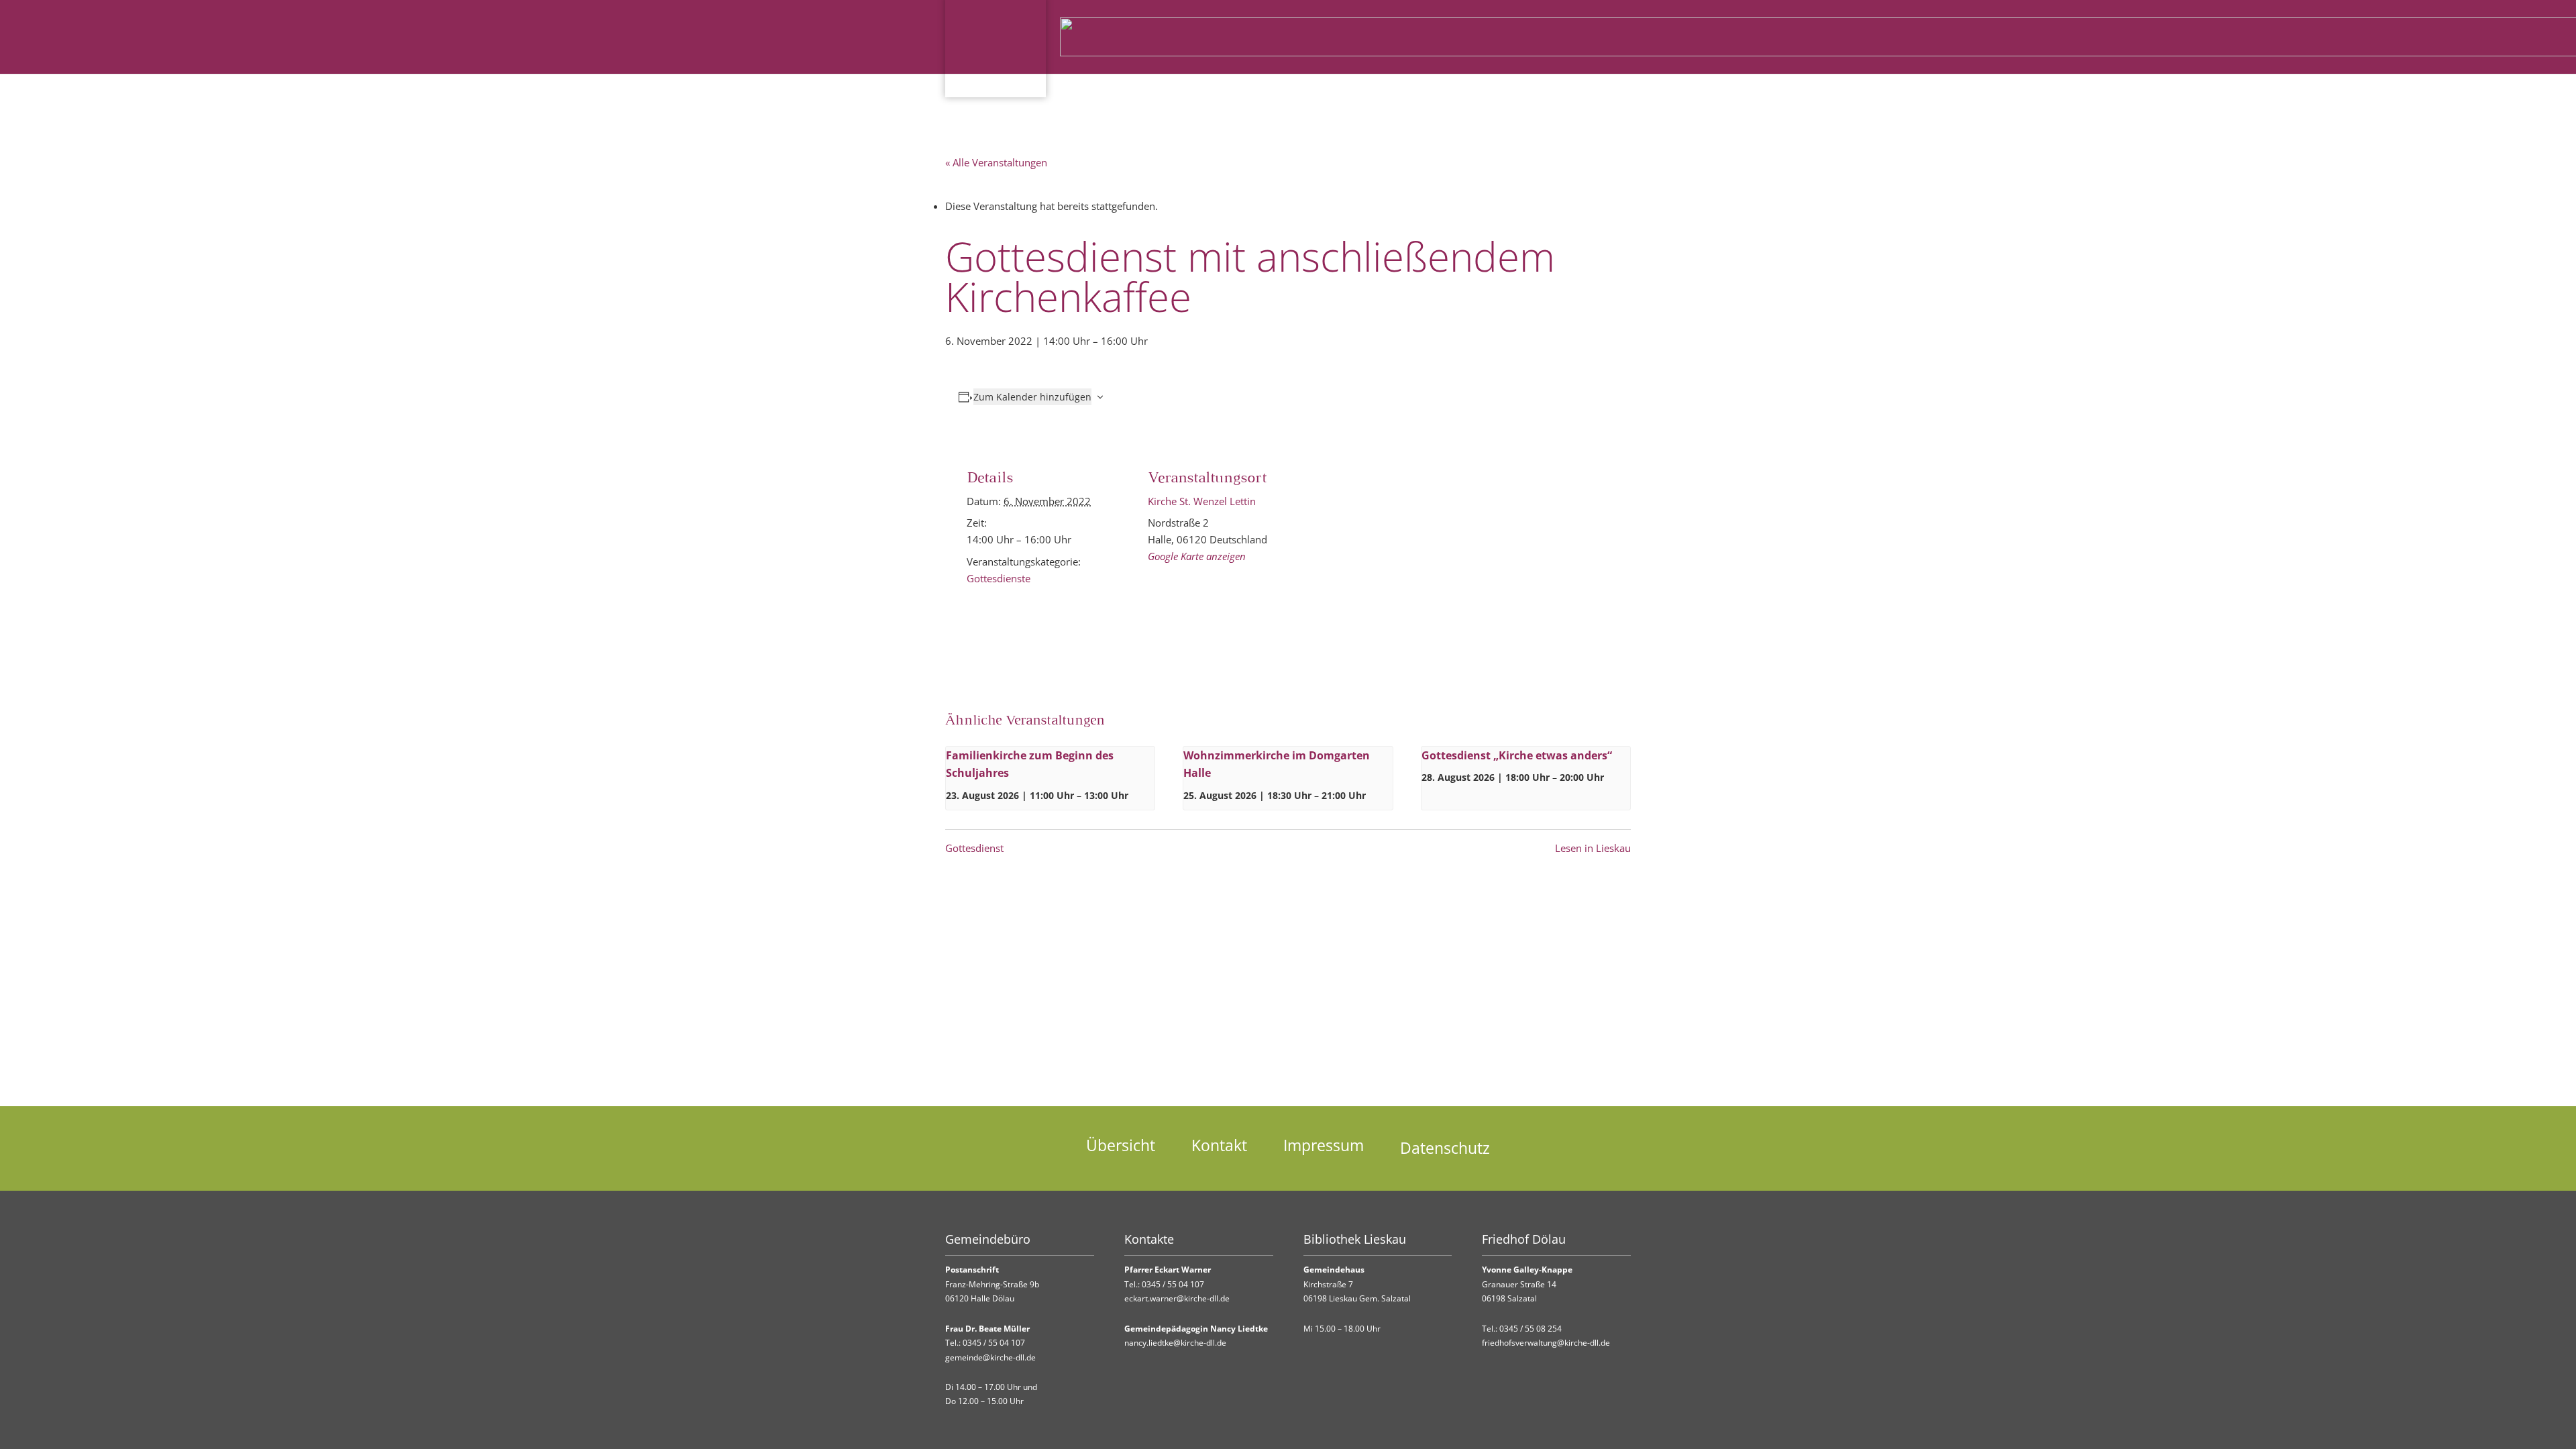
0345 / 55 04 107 (994, 1343)
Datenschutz (1445, 1148)
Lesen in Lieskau (1593, 848)
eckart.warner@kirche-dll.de (1177, 1298)
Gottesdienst (974, 848)
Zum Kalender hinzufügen (1032, 397)
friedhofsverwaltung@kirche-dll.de (1546, 1343)
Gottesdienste (999, 578)
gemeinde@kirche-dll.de (990, 1357)
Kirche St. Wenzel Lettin (1202, 501)
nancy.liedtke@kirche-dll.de (1175, 1343)
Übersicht (1121, 1145)
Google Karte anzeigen (1197, 556)
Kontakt (1219, 1145)
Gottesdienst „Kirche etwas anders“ (1517, 755)
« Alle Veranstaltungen (996, 162)
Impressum (1324, 1145)
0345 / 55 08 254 (1531, 1329)
